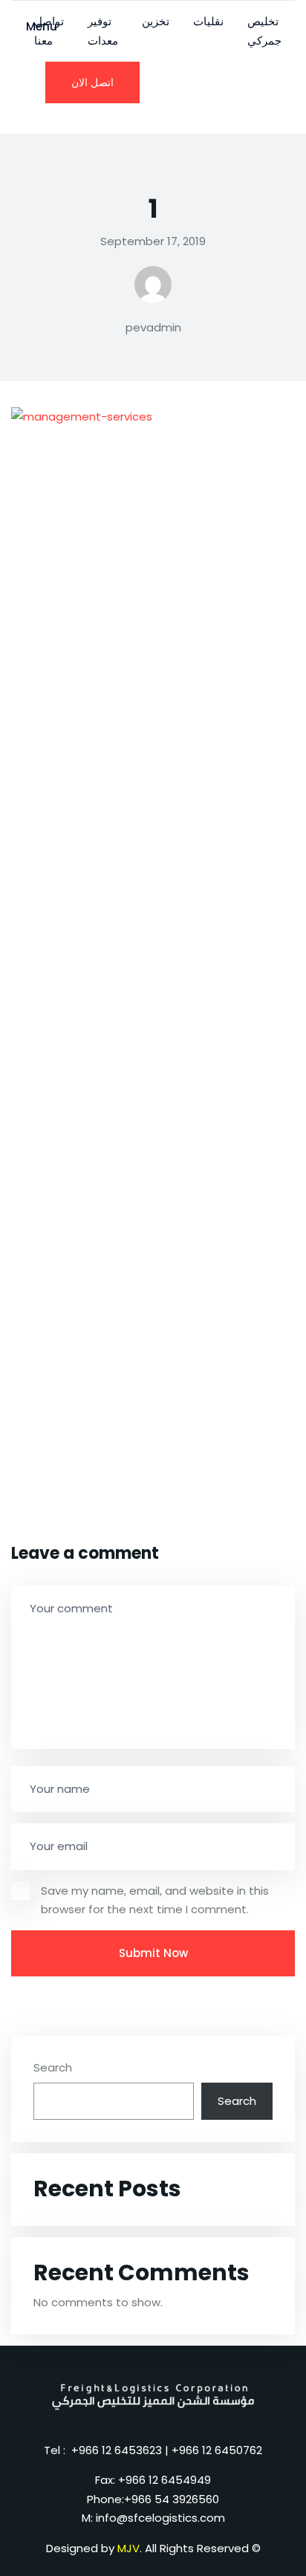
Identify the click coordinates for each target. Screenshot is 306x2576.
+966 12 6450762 (217, 2450)
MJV (128, 2548)
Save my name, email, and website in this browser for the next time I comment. (155, 1900)
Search (53, 2067)
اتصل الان (92, 82)
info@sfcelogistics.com (160, 2518)
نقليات (208, 21)
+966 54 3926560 (172, 2499)
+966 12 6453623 (117, 2450)
